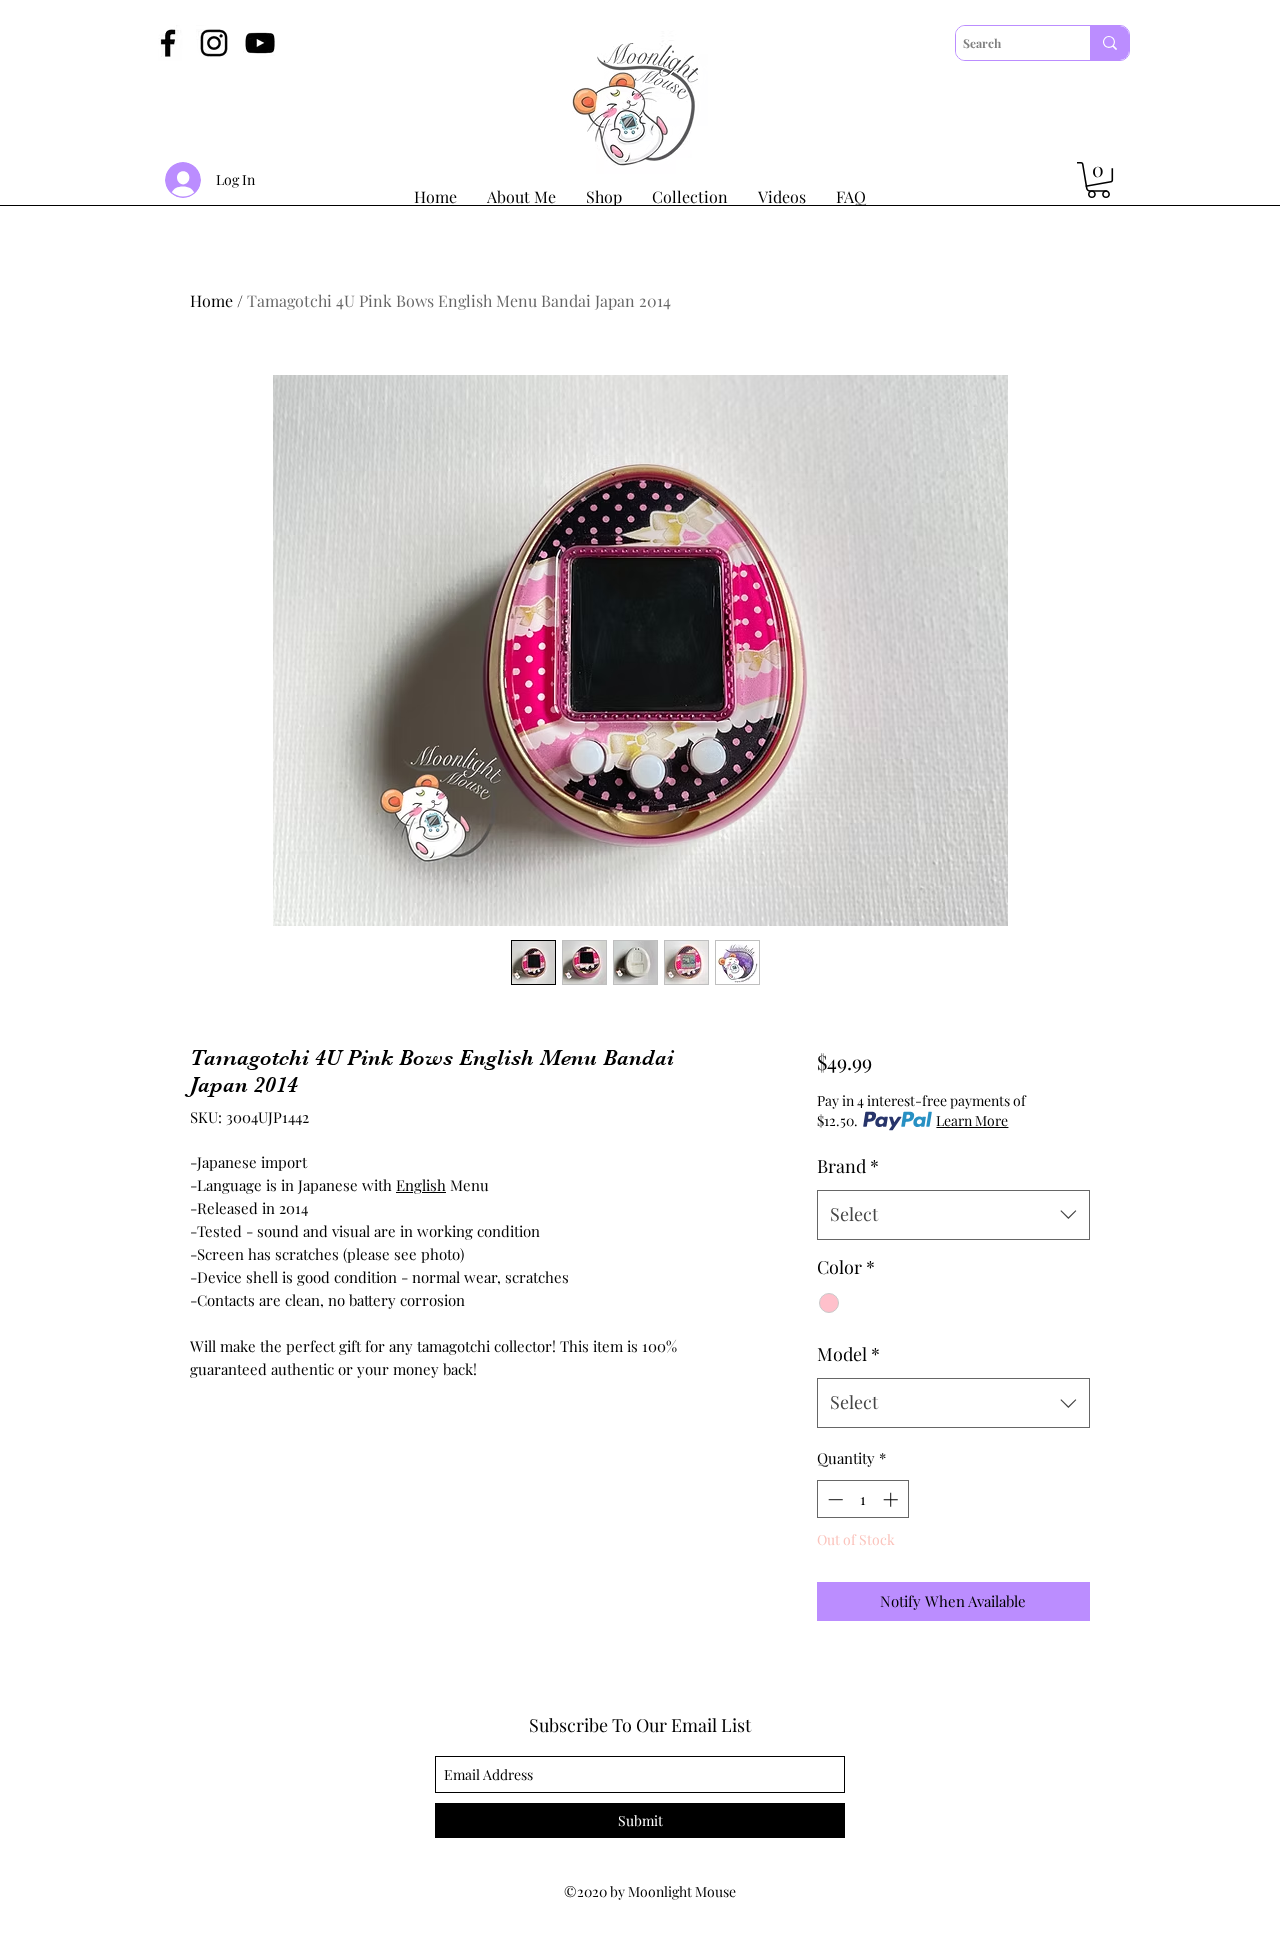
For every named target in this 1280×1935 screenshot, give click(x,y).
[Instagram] (214, 43)
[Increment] (892, 1499)
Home (211, 300)
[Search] (1109, 43)
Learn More (972, 1120)
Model (848, 1354)
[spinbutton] (862, 1499)
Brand (848, 1166)
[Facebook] (168, 43)
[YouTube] (260, 43)
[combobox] (953, 1215)
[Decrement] (833, 1499)
